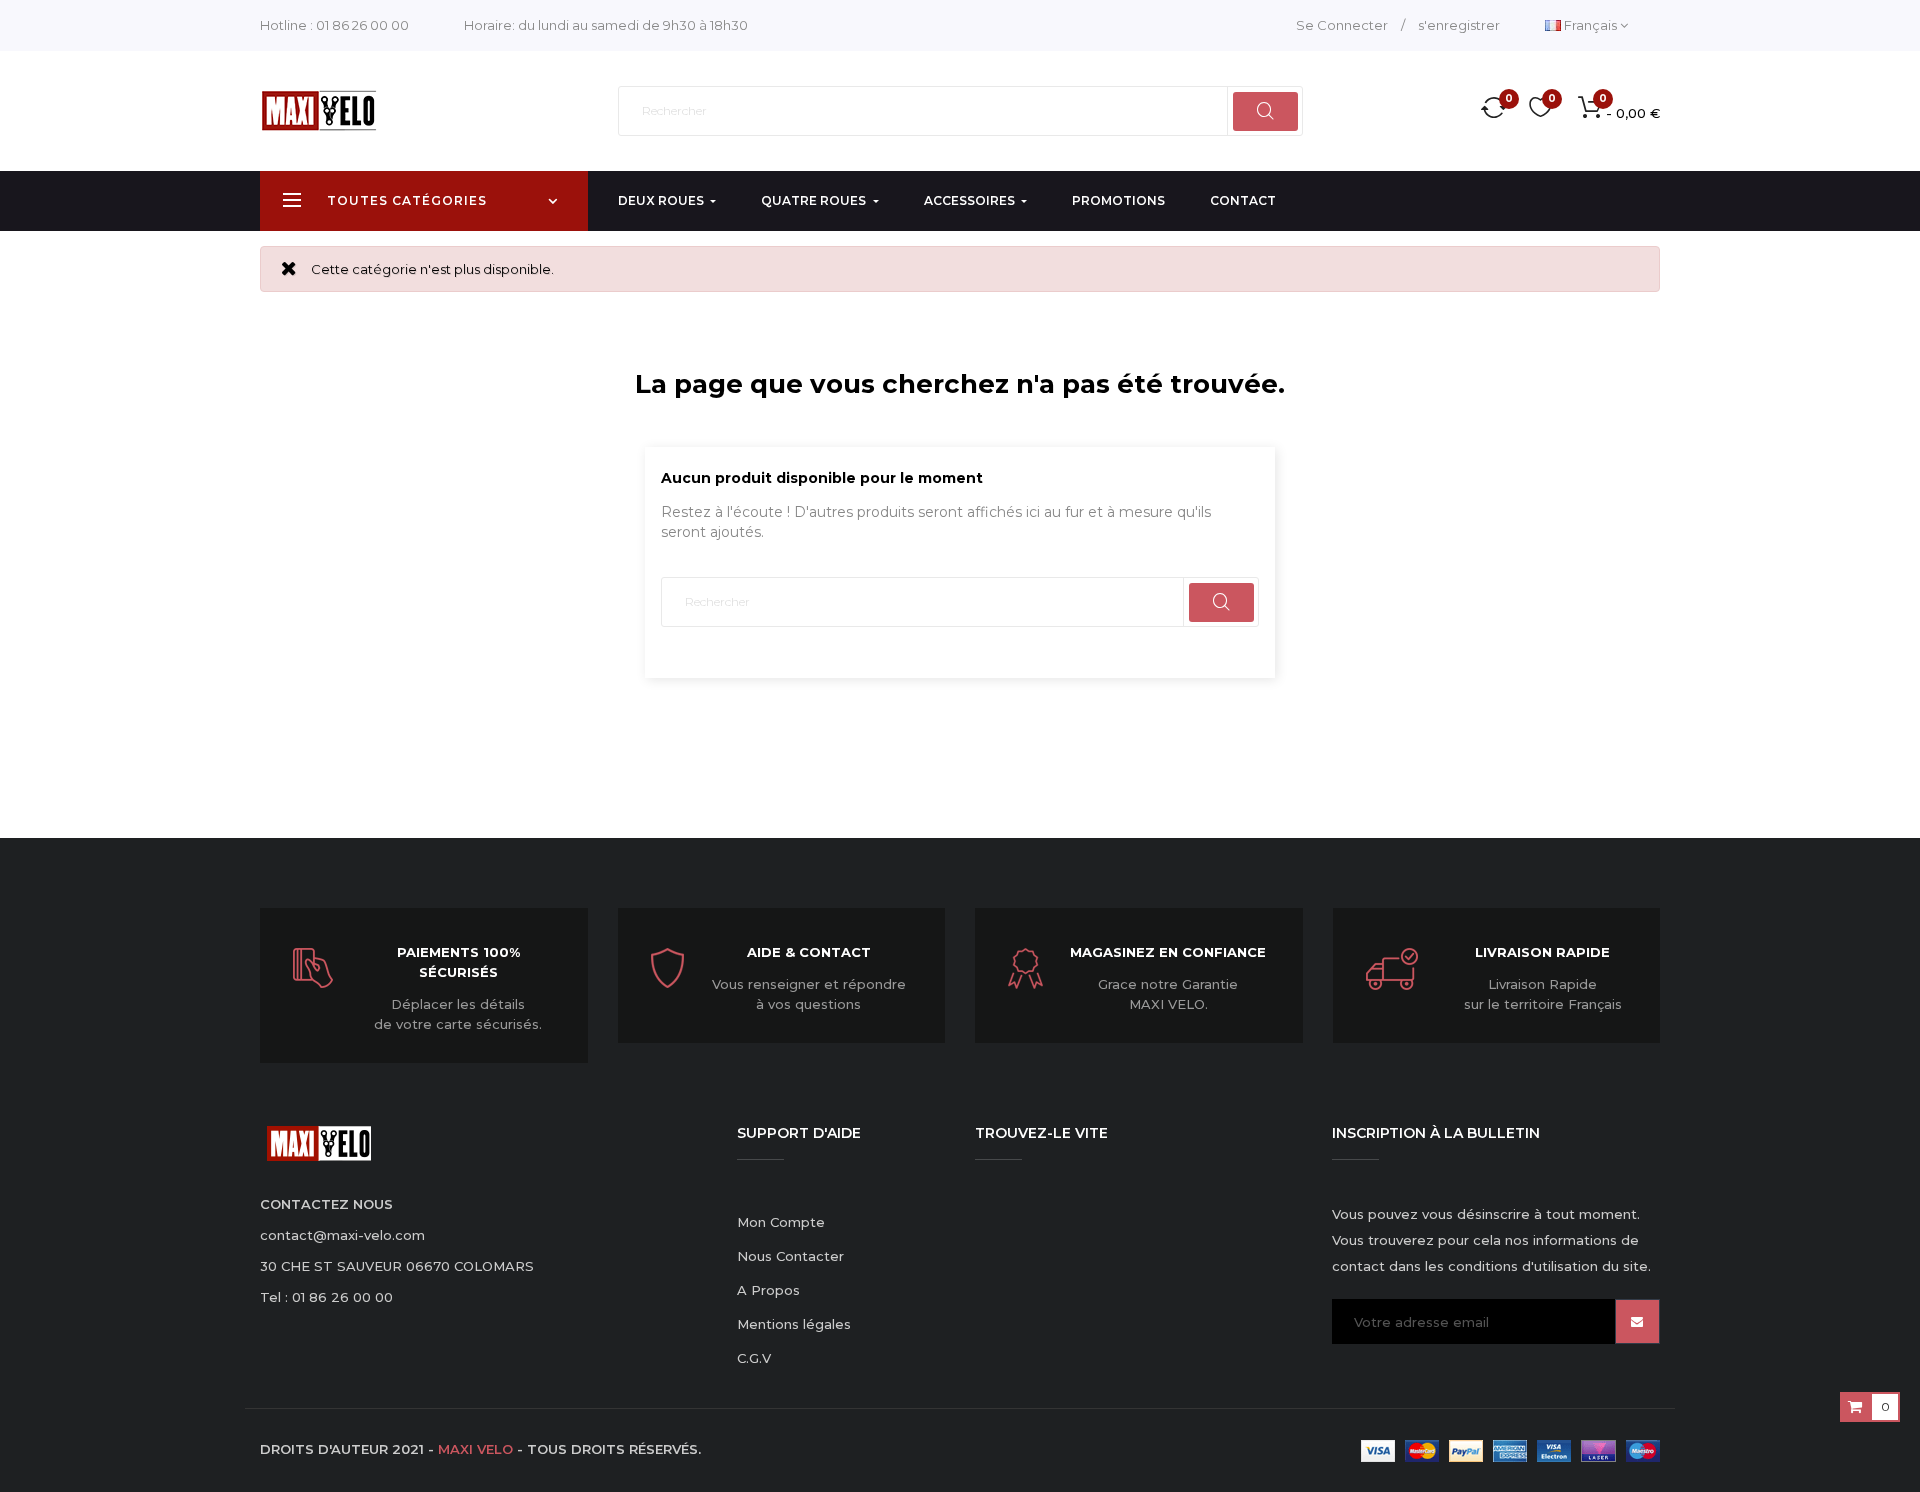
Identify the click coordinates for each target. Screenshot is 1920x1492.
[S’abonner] (1637, 1321)
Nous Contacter (790, 1256)
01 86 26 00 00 (362, 25)
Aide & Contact (809, 952)
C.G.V (754, 1358)
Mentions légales (794, 1324)
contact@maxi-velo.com (342, 1235)
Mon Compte (781, 1222)
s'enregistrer (1459, 25)
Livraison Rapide (1542, 952)
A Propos (768, 1290)
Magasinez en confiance (1168, 952)
